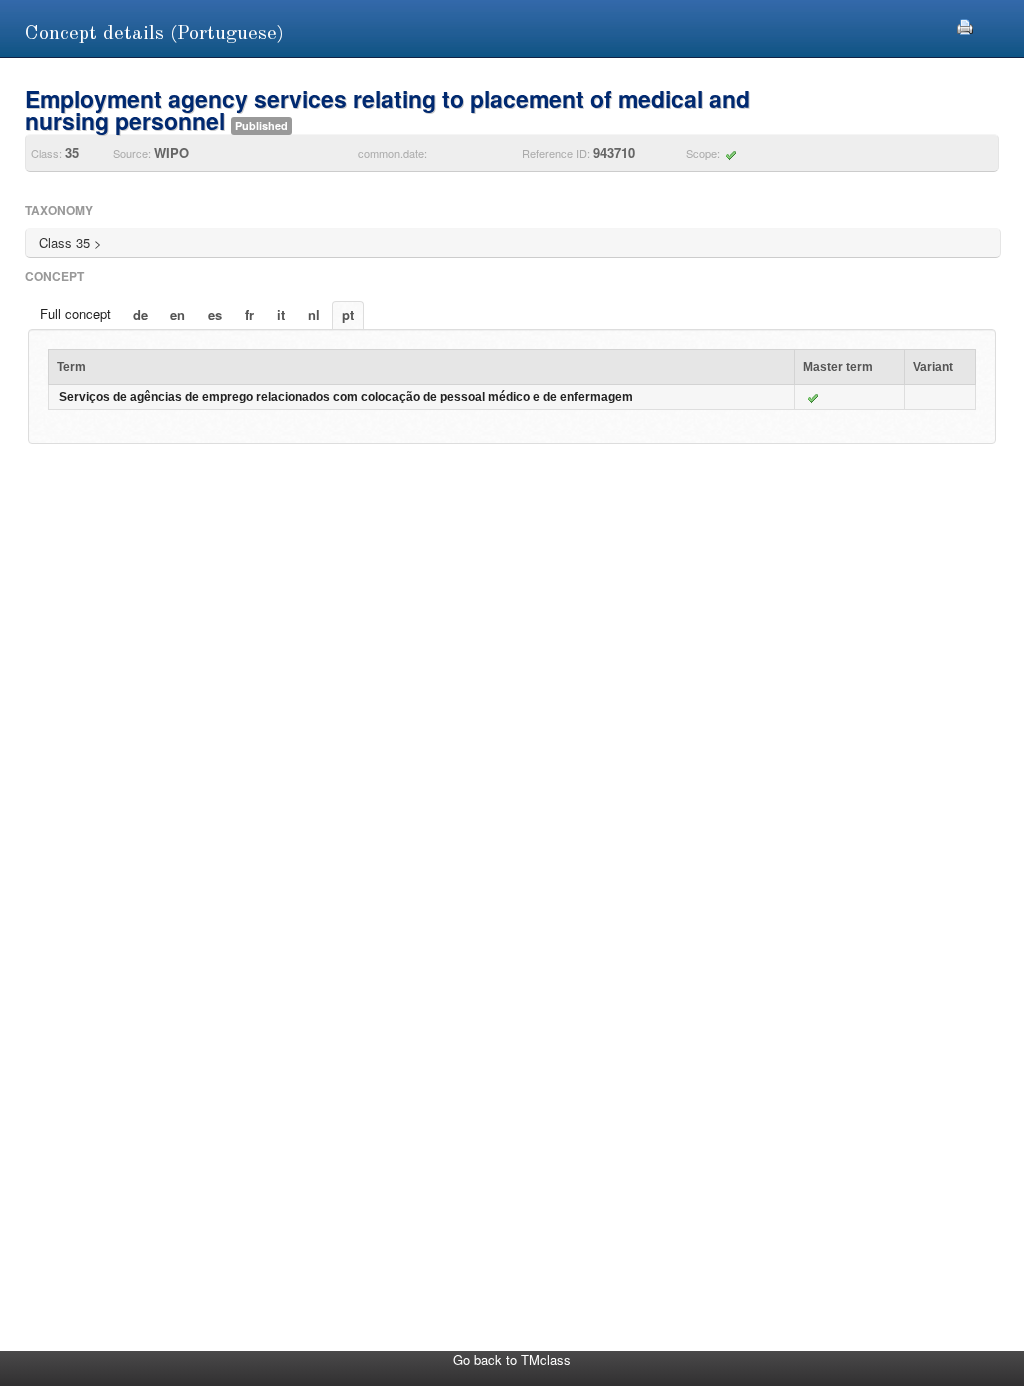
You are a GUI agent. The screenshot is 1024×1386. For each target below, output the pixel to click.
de (140, 314)
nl (314, 314)
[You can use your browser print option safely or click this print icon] (965, 24)
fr (249, 314)
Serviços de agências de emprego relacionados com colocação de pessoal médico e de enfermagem (346, 397)
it (281, 314)
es (215, 314)
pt (348, 314)
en (177, 314)
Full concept (75, 313)
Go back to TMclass (512, 1359)
